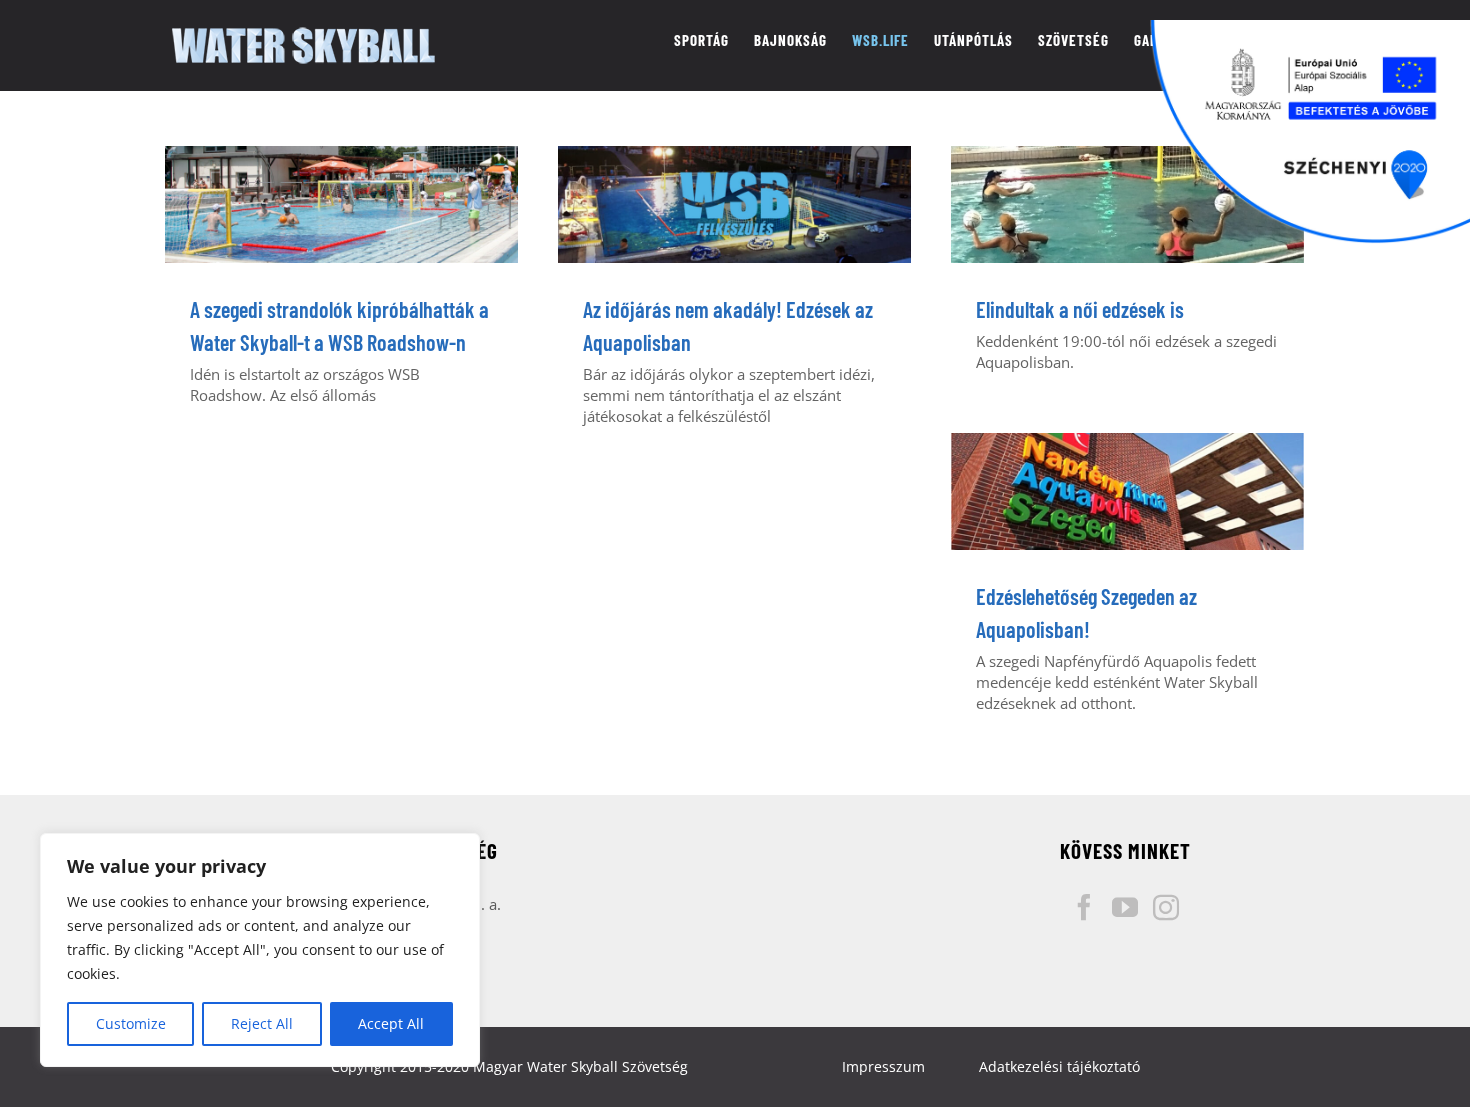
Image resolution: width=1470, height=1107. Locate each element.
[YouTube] (1125, 907)
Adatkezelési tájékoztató (1059, 1066)
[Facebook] (1084, 907)
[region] (260, 950)
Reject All (262, 1023)
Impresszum (883, 1066)
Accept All (391, 1023)
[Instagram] (1166, 907)
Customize (131, 1023)
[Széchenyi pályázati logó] (1310, 132)
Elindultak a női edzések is (1080, 309)
